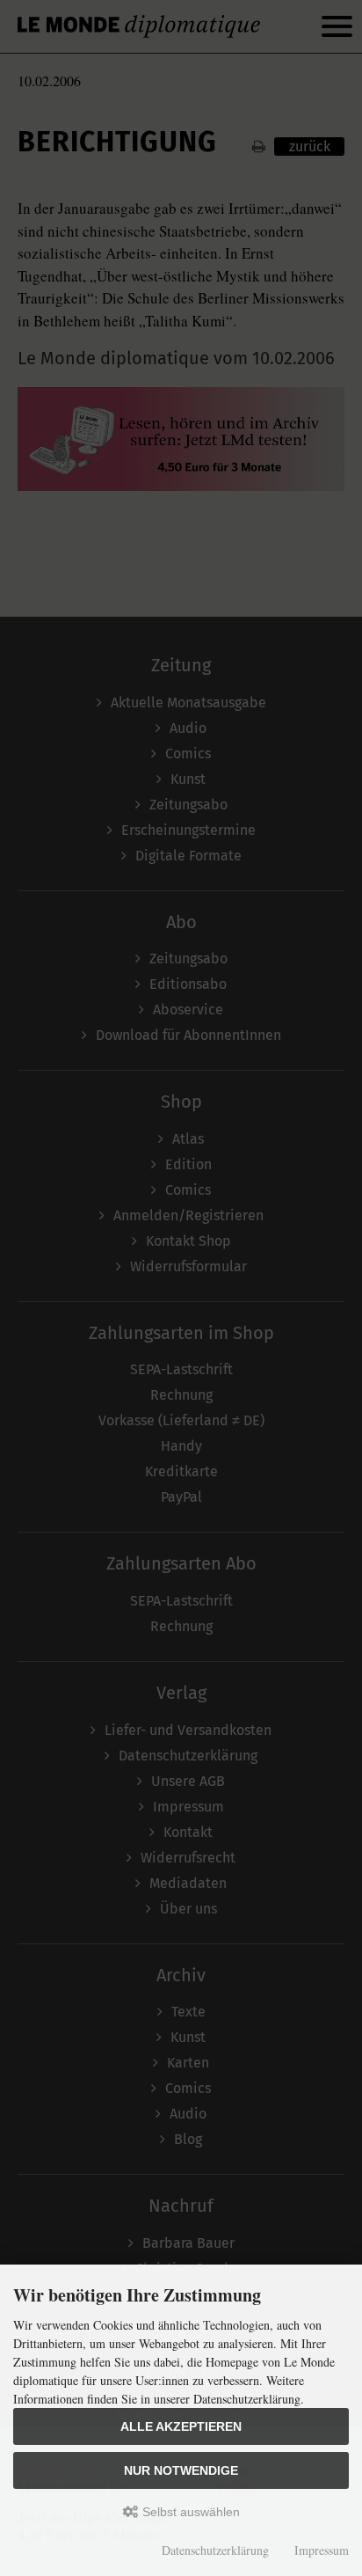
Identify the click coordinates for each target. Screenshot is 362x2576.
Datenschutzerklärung (215, 2550)
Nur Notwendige (181, 2470)
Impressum (322, 2550)
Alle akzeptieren (181, 2426)
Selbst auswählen (189, 2512)
